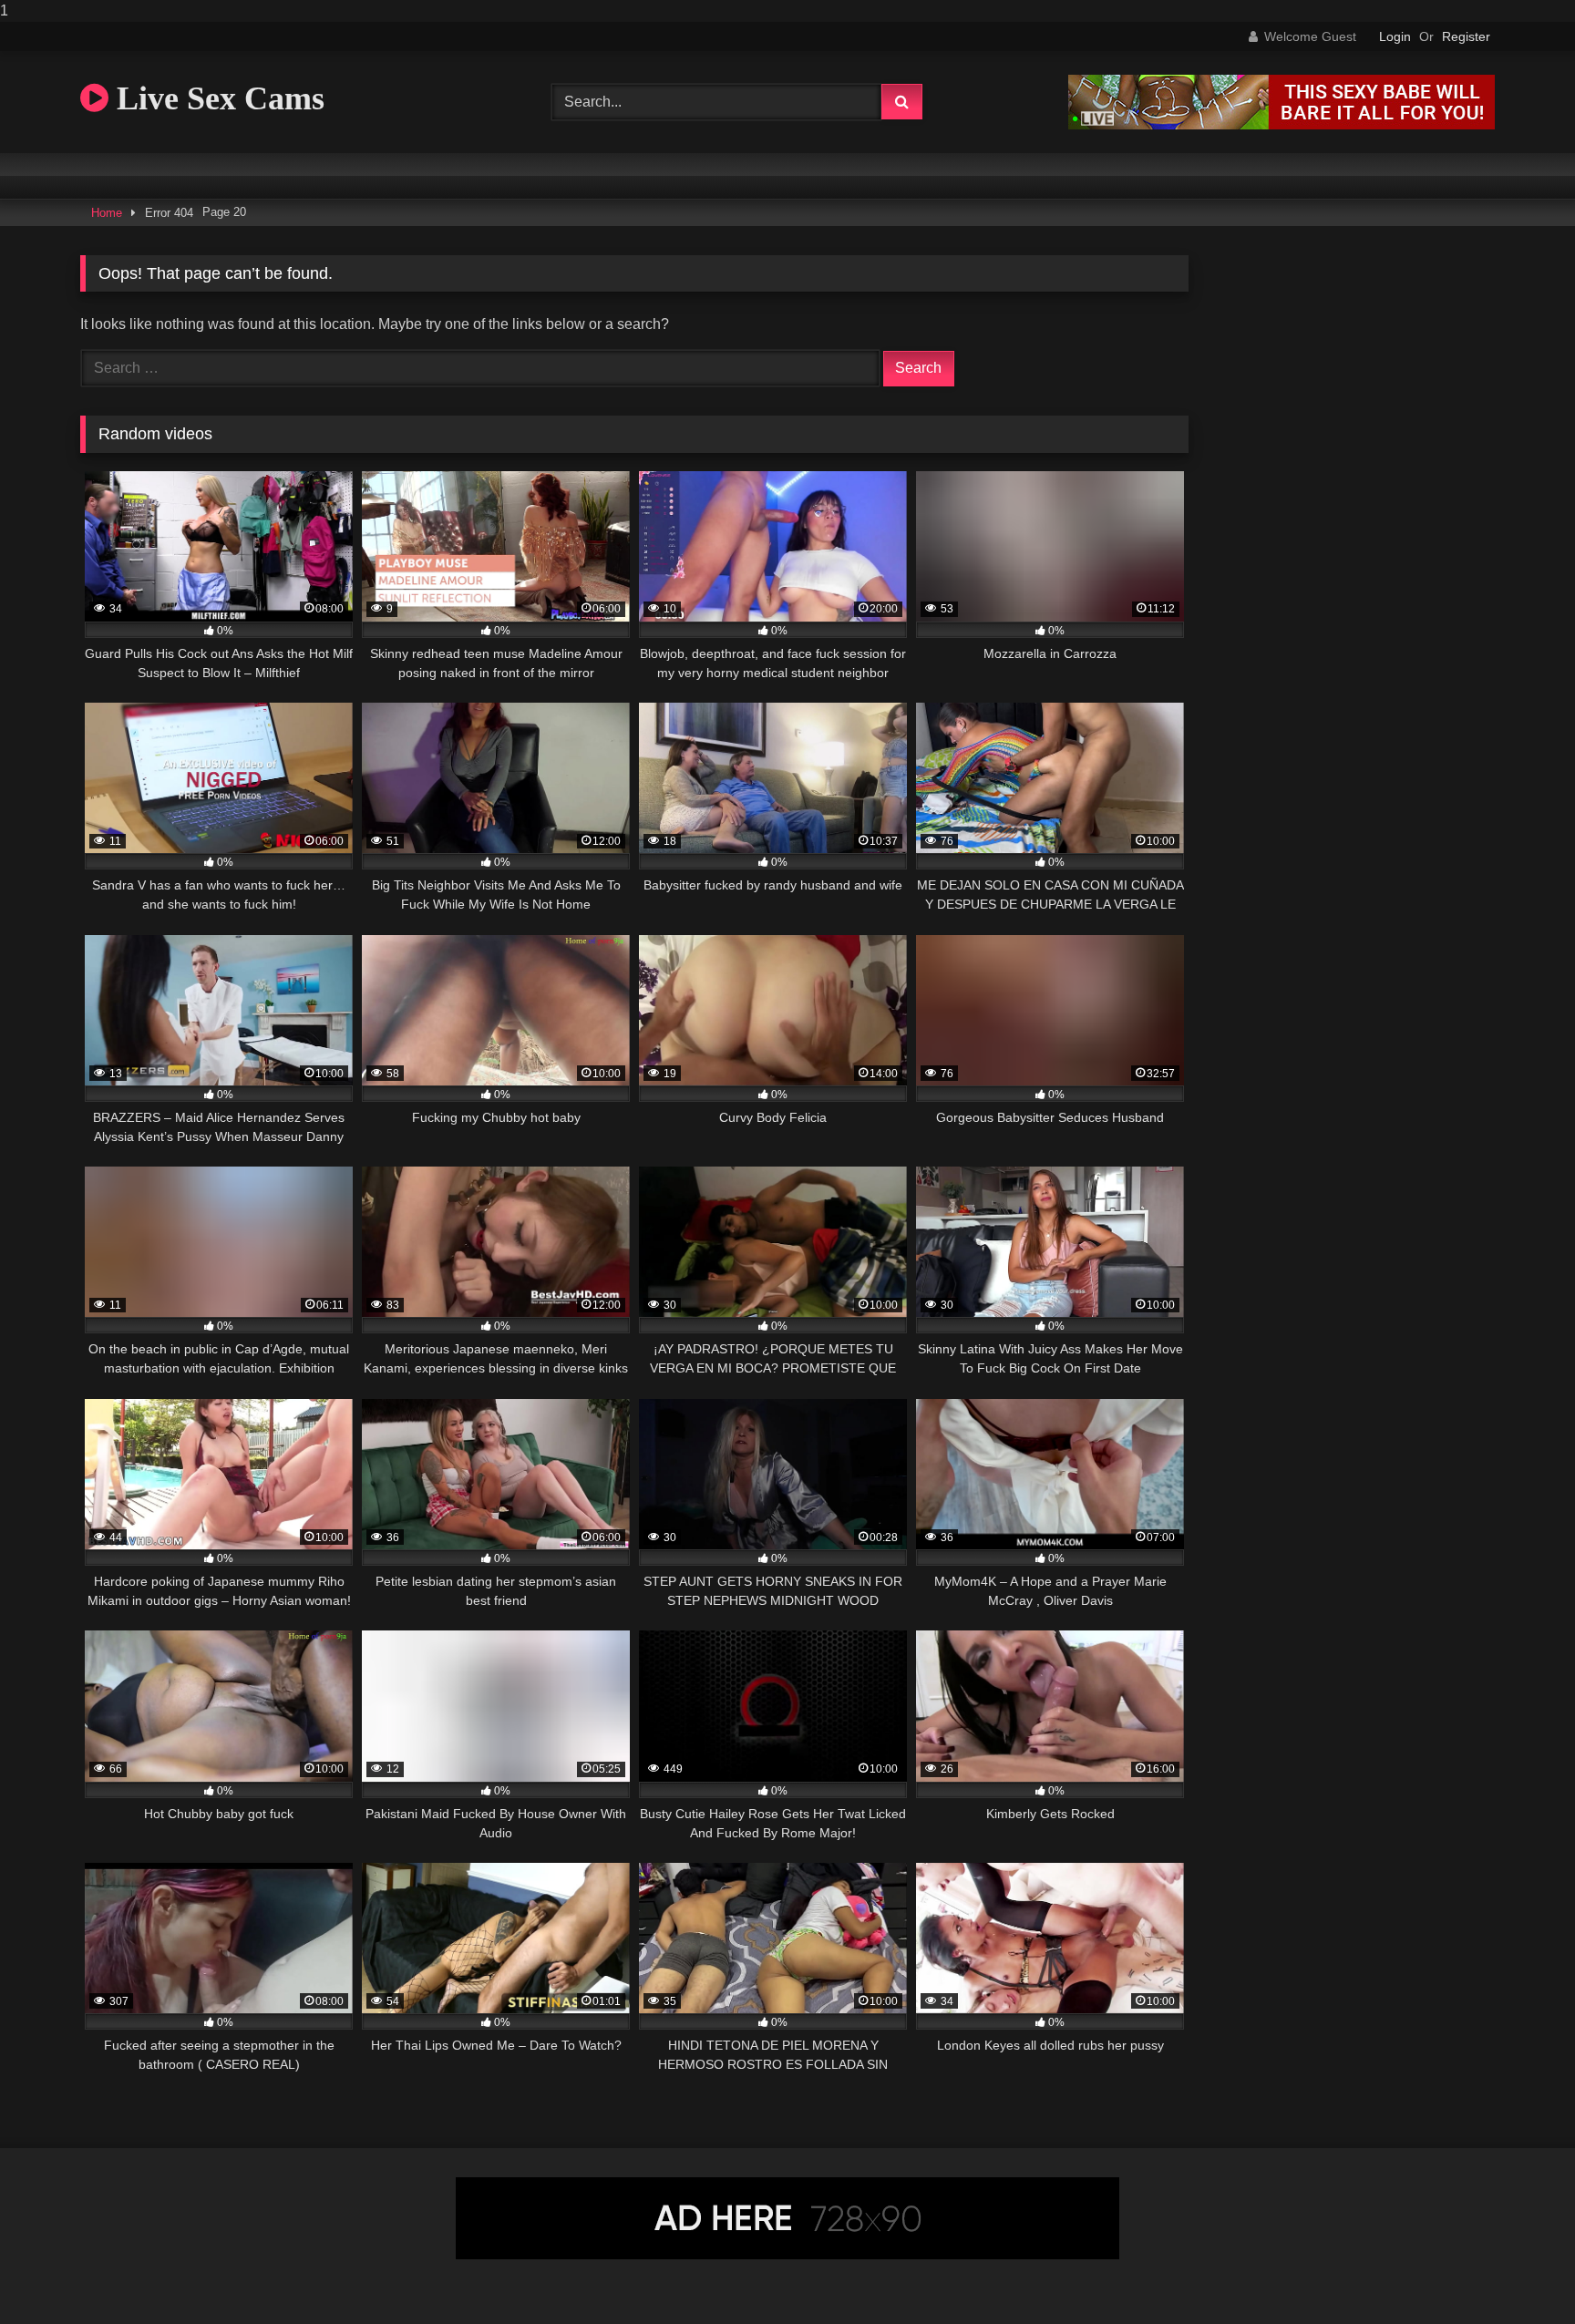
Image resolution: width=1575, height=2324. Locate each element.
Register (1466, 36)
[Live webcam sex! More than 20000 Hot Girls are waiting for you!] (1282, 124)
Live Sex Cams (216, 98)
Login (1395, 36)
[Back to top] (1518, 2273)
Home (107, 213)
